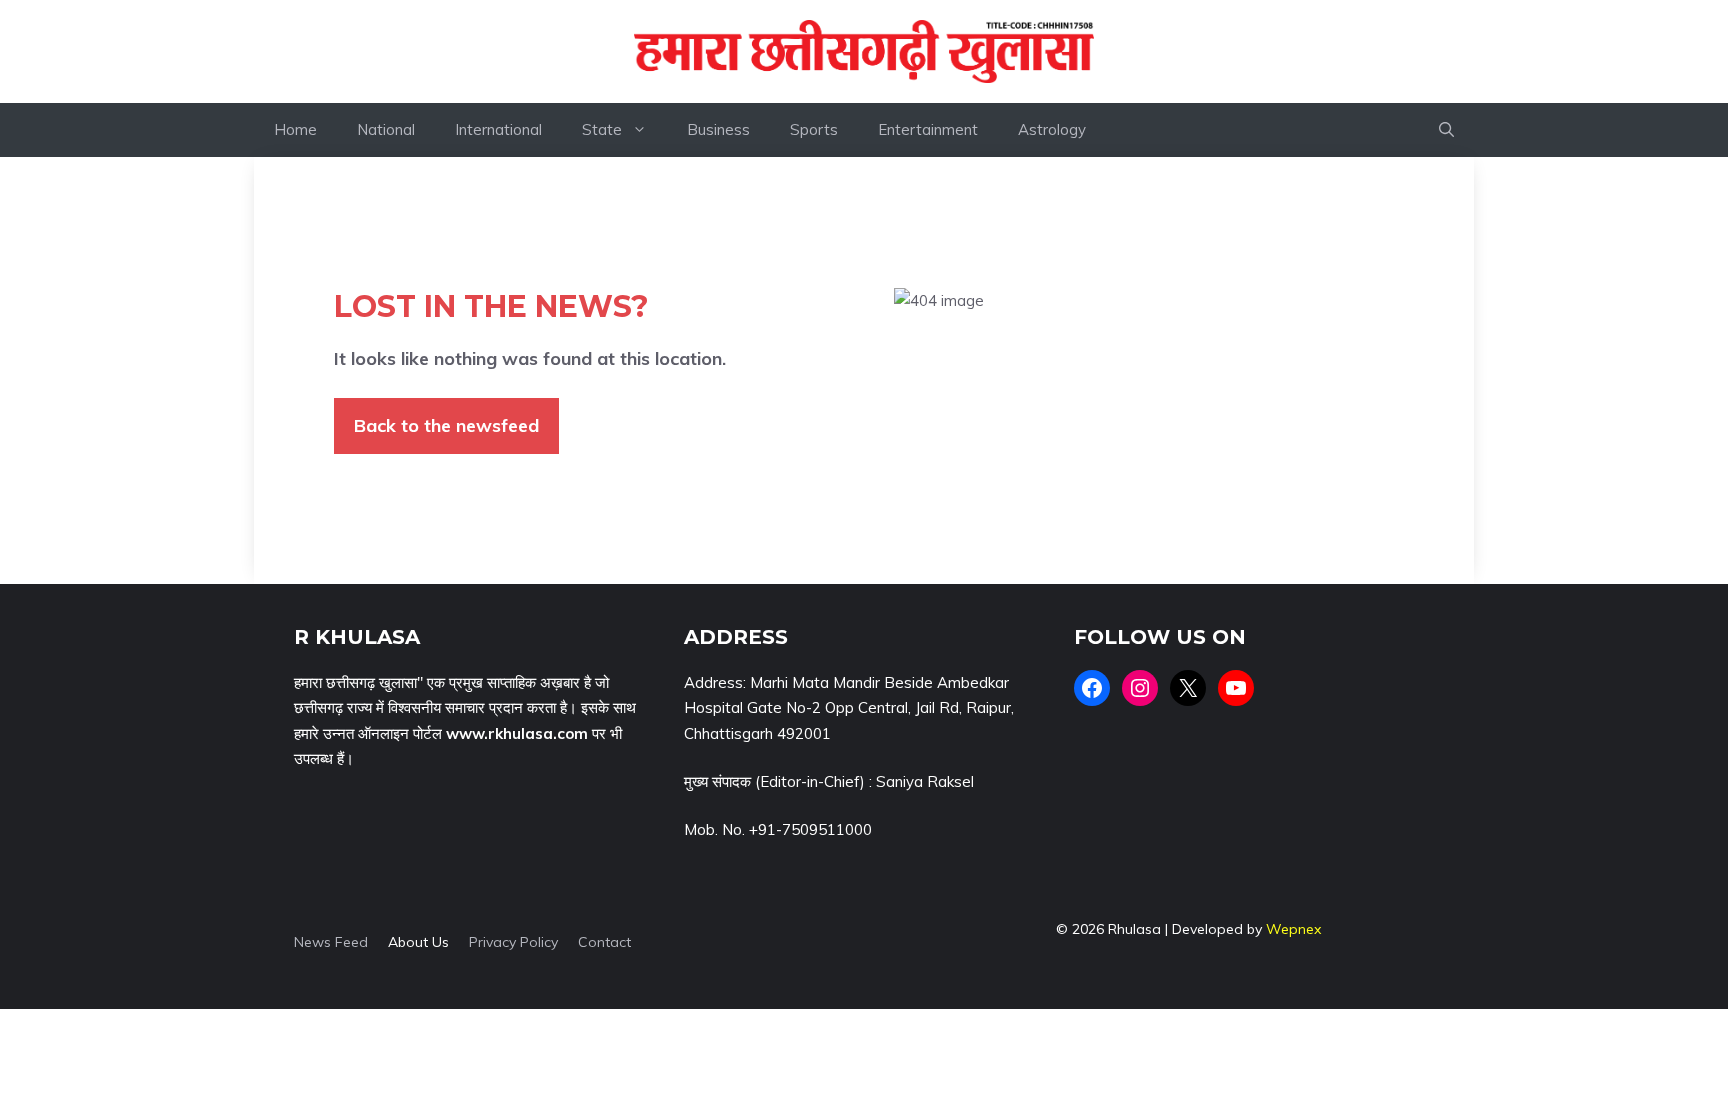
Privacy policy (513, 942)
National (386, 129)
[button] (1446, 130)
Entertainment (928, 129)
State (602, 129)
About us (418, 942)
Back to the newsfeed (446, 425)
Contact (604, 942)
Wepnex (1293, 929)
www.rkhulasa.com (517, 733)
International (498, 129)
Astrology (1052, 129)
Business (718, 129)
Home (295, 129)
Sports (814, 129)
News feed (331, 942)
